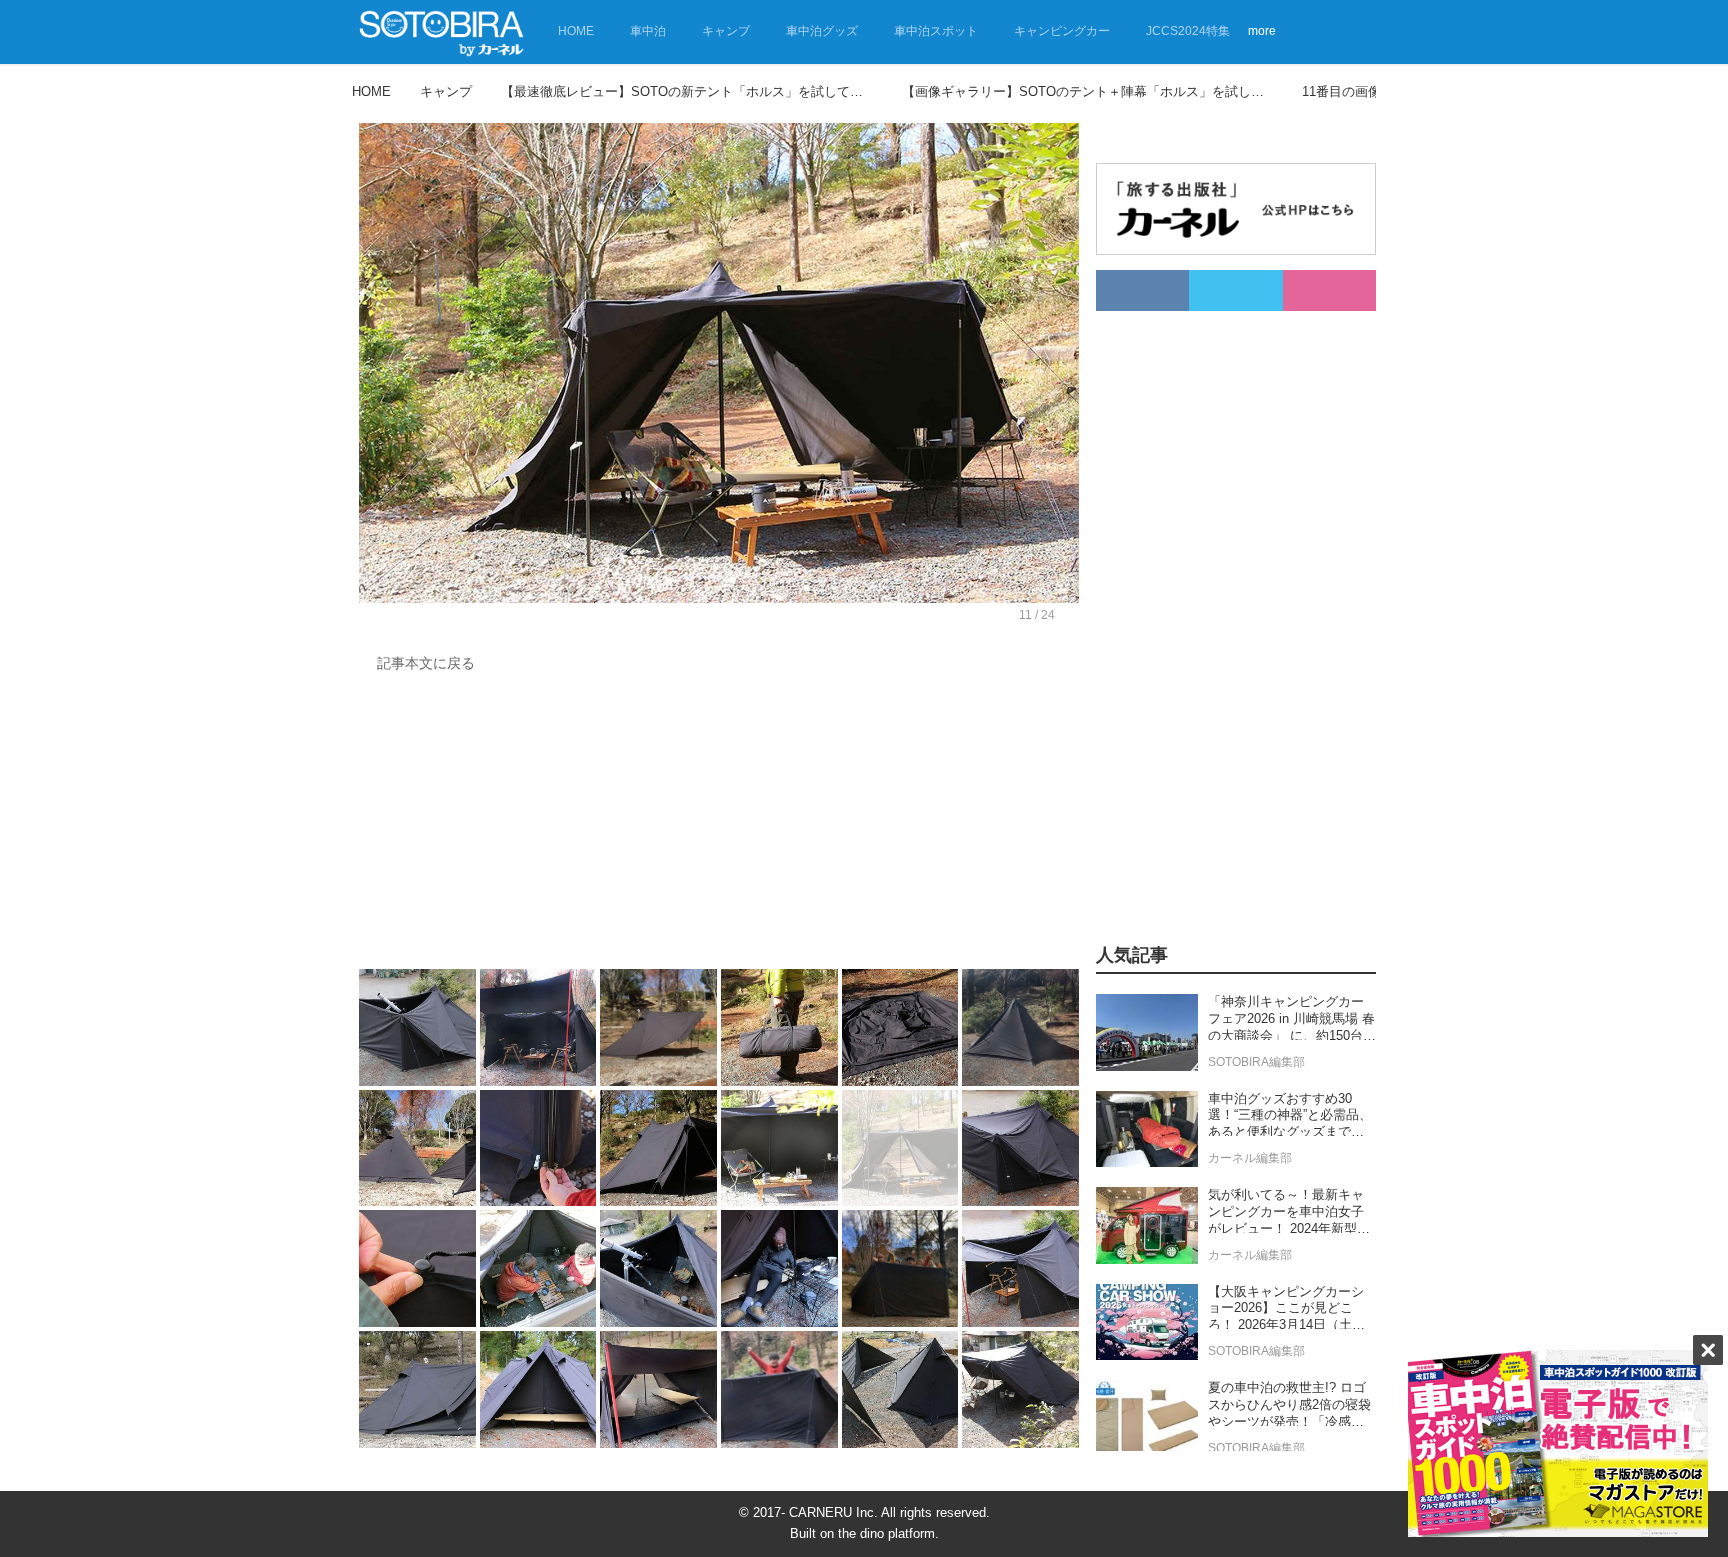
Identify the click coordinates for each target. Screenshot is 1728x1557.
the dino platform (886, 1533)
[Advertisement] (719, 826)
